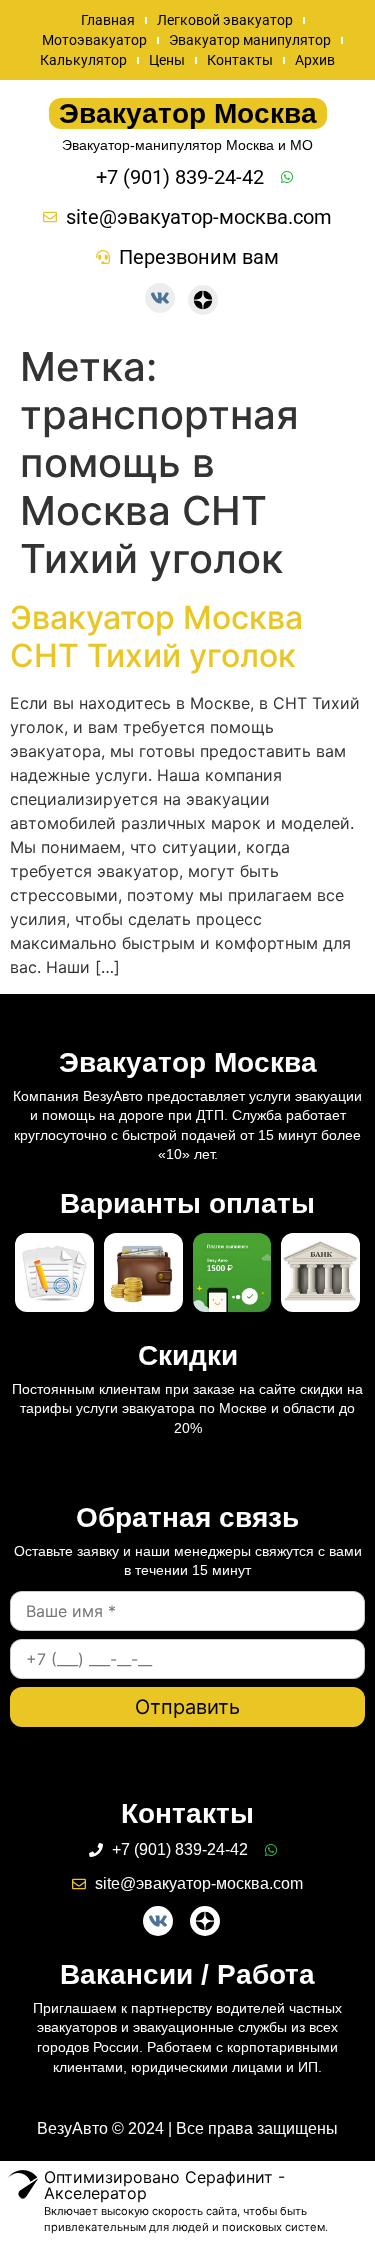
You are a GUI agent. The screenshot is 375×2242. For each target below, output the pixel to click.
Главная (108, 20)
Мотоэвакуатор (94, 40)
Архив (315, 60)
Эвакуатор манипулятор (250, 40)
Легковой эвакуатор (225, 20)
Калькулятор (83, 60)
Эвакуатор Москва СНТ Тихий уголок (156, 636)
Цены (167, 60)
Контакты (240, 60)
